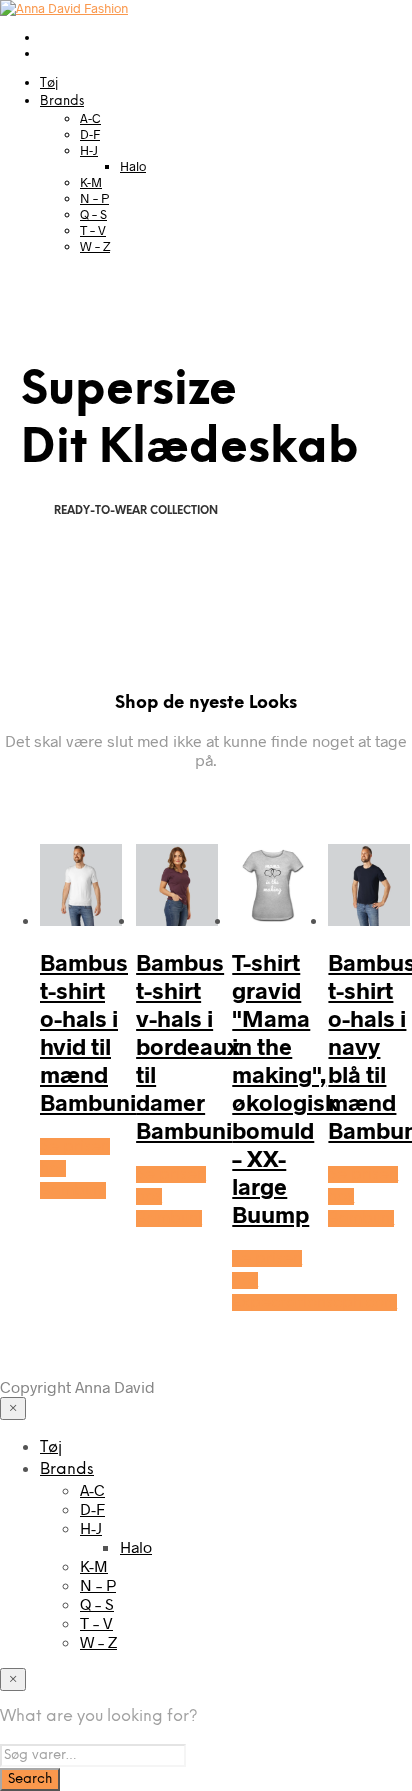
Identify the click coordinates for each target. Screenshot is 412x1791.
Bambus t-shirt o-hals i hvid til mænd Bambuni (88, 1032)
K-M (91, 182)
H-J (89, 150)
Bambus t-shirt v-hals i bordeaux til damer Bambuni (188, 1046)
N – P (94, 198)
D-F (90, 134)
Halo (133, 166)
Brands (62, 101)
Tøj (49, 83)
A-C (90, 118)
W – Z (95, 246)
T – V (93, 230)
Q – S (93, 214)
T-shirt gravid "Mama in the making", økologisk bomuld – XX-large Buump (285, 1088)
